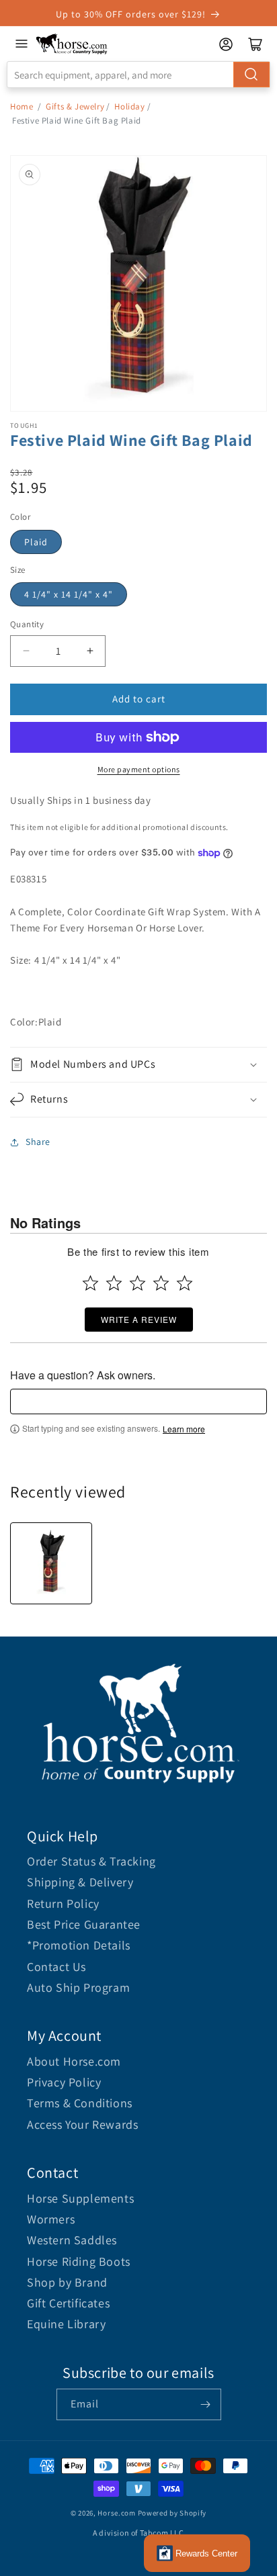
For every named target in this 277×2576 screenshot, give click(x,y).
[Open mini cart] (255, 44)
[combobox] (138, 75)
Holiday (129, 106)
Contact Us (56, 1967)
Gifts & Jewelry (75, 106)
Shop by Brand (67, 2282)
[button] (138, 1065)
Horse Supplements (80, 2198)
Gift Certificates (68, 2303)
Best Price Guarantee (84, 1924)
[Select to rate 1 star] (90, 1283)
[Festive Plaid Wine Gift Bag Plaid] (51, 1563)
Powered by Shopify (172, 2513)
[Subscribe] (206, 2404)
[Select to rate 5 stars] (185, 1283)
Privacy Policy (64, 2082)
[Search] (251, 75)
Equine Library (66, 2324)
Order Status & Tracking (91, 1861)
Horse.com (116, 2513)
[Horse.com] (72, 44)
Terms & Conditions (80, 2103)
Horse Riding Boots (79, 2261)
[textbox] (138, 1401)
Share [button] (38, 1142)
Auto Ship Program (78, 1987)
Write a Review (139, 1319)
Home (22, 106)
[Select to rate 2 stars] (114, 1283)
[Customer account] (226, 44)
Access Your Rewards (82, 2124)
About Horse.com (74, 2061)
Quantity (27, 624)
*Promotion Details (79, 1945)
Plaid (36, 542)
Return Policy (63, 1903)
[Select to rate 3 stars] (137, 1283)
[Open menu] (22, 44)
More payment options (139, 769)
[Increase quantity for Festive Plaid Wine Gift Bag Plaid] (90, 651)
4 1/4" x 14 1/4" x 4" (69, 594)
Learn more (184, 1429)
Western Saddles (72, 2240)
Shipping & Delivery (80, 1882)
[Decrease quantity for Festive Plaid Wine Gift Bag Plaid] (26, 651)
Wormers (51, 2219)
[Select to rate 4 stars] (161, 1283)
